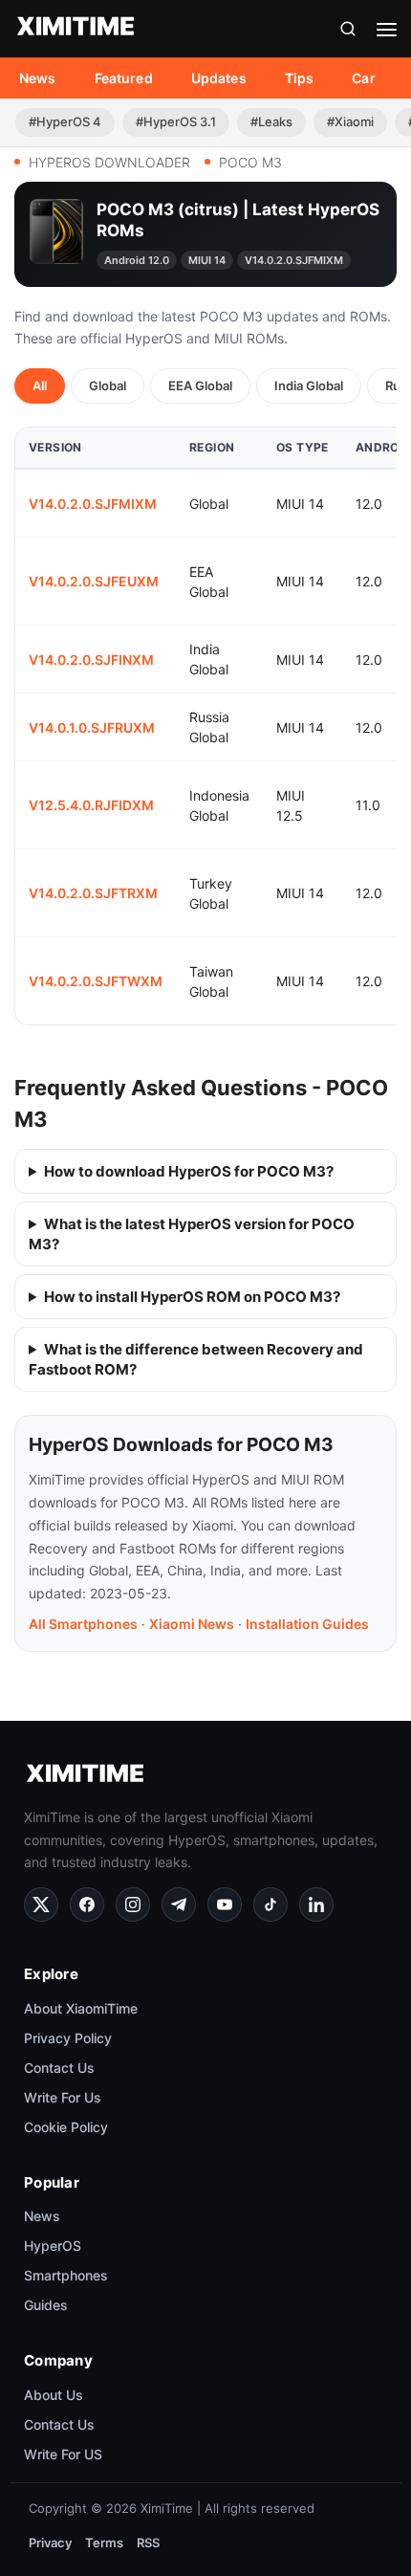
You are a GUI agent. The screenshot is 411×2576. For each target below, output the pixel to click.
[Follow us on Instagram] (133, 1904)
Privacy (50, 2543)
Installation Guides (307, 1624)
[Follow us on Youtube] (225, 1904)
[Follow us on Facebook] (87, 1904)
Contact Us (59, 2068)
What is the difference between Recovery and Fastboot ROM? (196, 1359)
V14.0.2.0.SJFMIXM (93, 504)
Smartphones (66, 2275)
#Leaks (271, 121)
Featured (124, 78)
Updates (219, 78)
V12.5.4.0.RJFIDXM (91, 805)
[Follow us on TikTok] (270, 1904)
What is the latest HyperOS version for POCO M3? (192, 1234)
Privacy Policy (68, 2038)
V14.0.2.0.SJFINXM (91, 660)
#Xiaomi (350, 121)
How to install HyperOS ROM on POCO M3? (192, 1297)
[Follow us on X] (41, 1904)
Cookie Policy (66, 2127)
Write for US (63, 2454)
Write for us (63, 2097)
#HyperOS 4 (65, 121)
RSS (148, 2543)
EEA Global (200, 385)
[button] (348, 29)
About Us (54, 2395)
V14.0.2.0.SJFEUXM (94, 581)
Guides (46, 2305)
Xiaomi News (192, 1624)
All (40, 385)
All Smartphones (83, 1624)
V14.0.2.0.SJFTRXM (93, 893)
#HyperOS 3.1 (176, 121)
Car (363, 78)
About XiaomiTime (81, 2008)
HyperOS (53, 2246)
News (38, 78)
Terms (104, 2543)
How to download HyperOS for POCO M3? (189, 1171)
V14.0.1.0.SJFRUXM (92, 727)
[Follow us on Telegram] (179, 1904)
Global (108, 385)
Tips (300, 78)
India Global (309, 385)
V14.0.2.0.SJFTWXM (96, 981)
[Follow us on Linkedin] (316, 1904)
